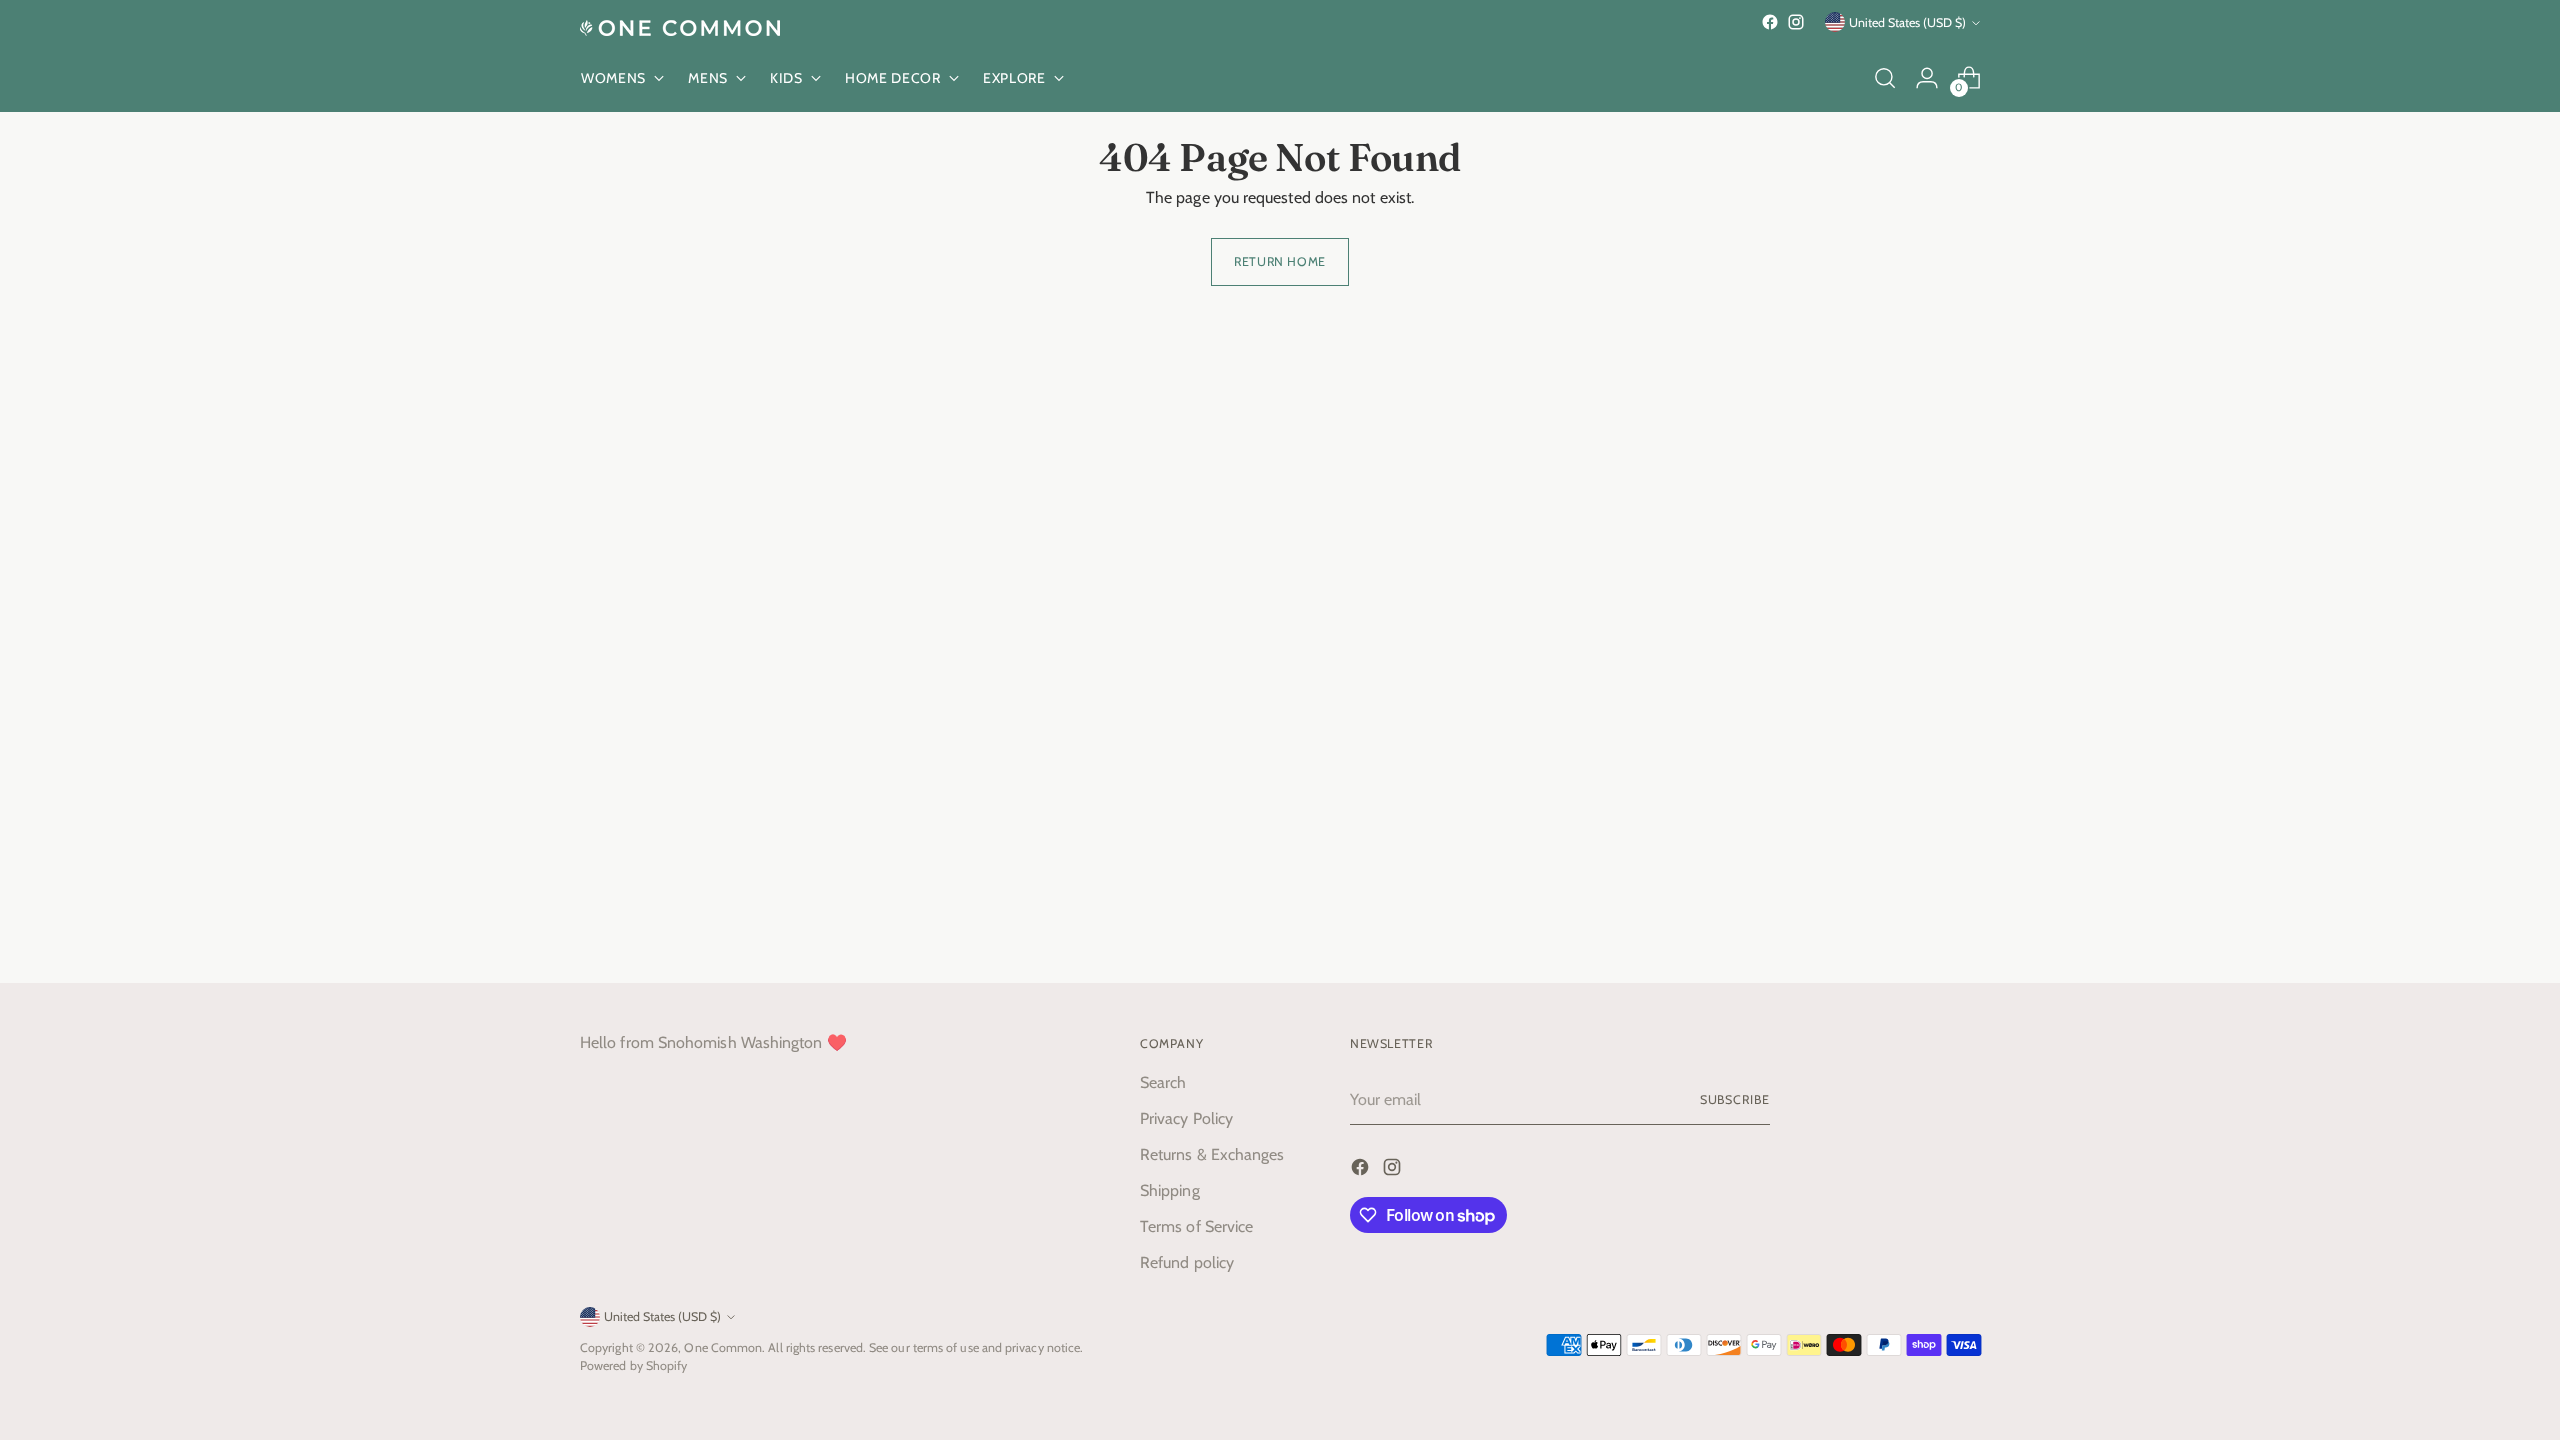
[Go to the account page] (1927, 78)
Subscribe (1735, 1099)
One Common (723, 1347)
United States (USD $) (1907, 22)
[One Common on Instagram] (1796, 22)
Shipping (1170, 1190)
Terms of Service (1196, 1226)
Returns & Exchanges (1212, 1154)
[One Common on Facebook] (1770, 22)
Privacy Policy (1186, 1118)
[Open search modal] (1885, 78)
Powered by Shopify (633, 1365)
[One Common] (680, 28)
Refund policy (1187, 1262)
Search (1163, 1082)
